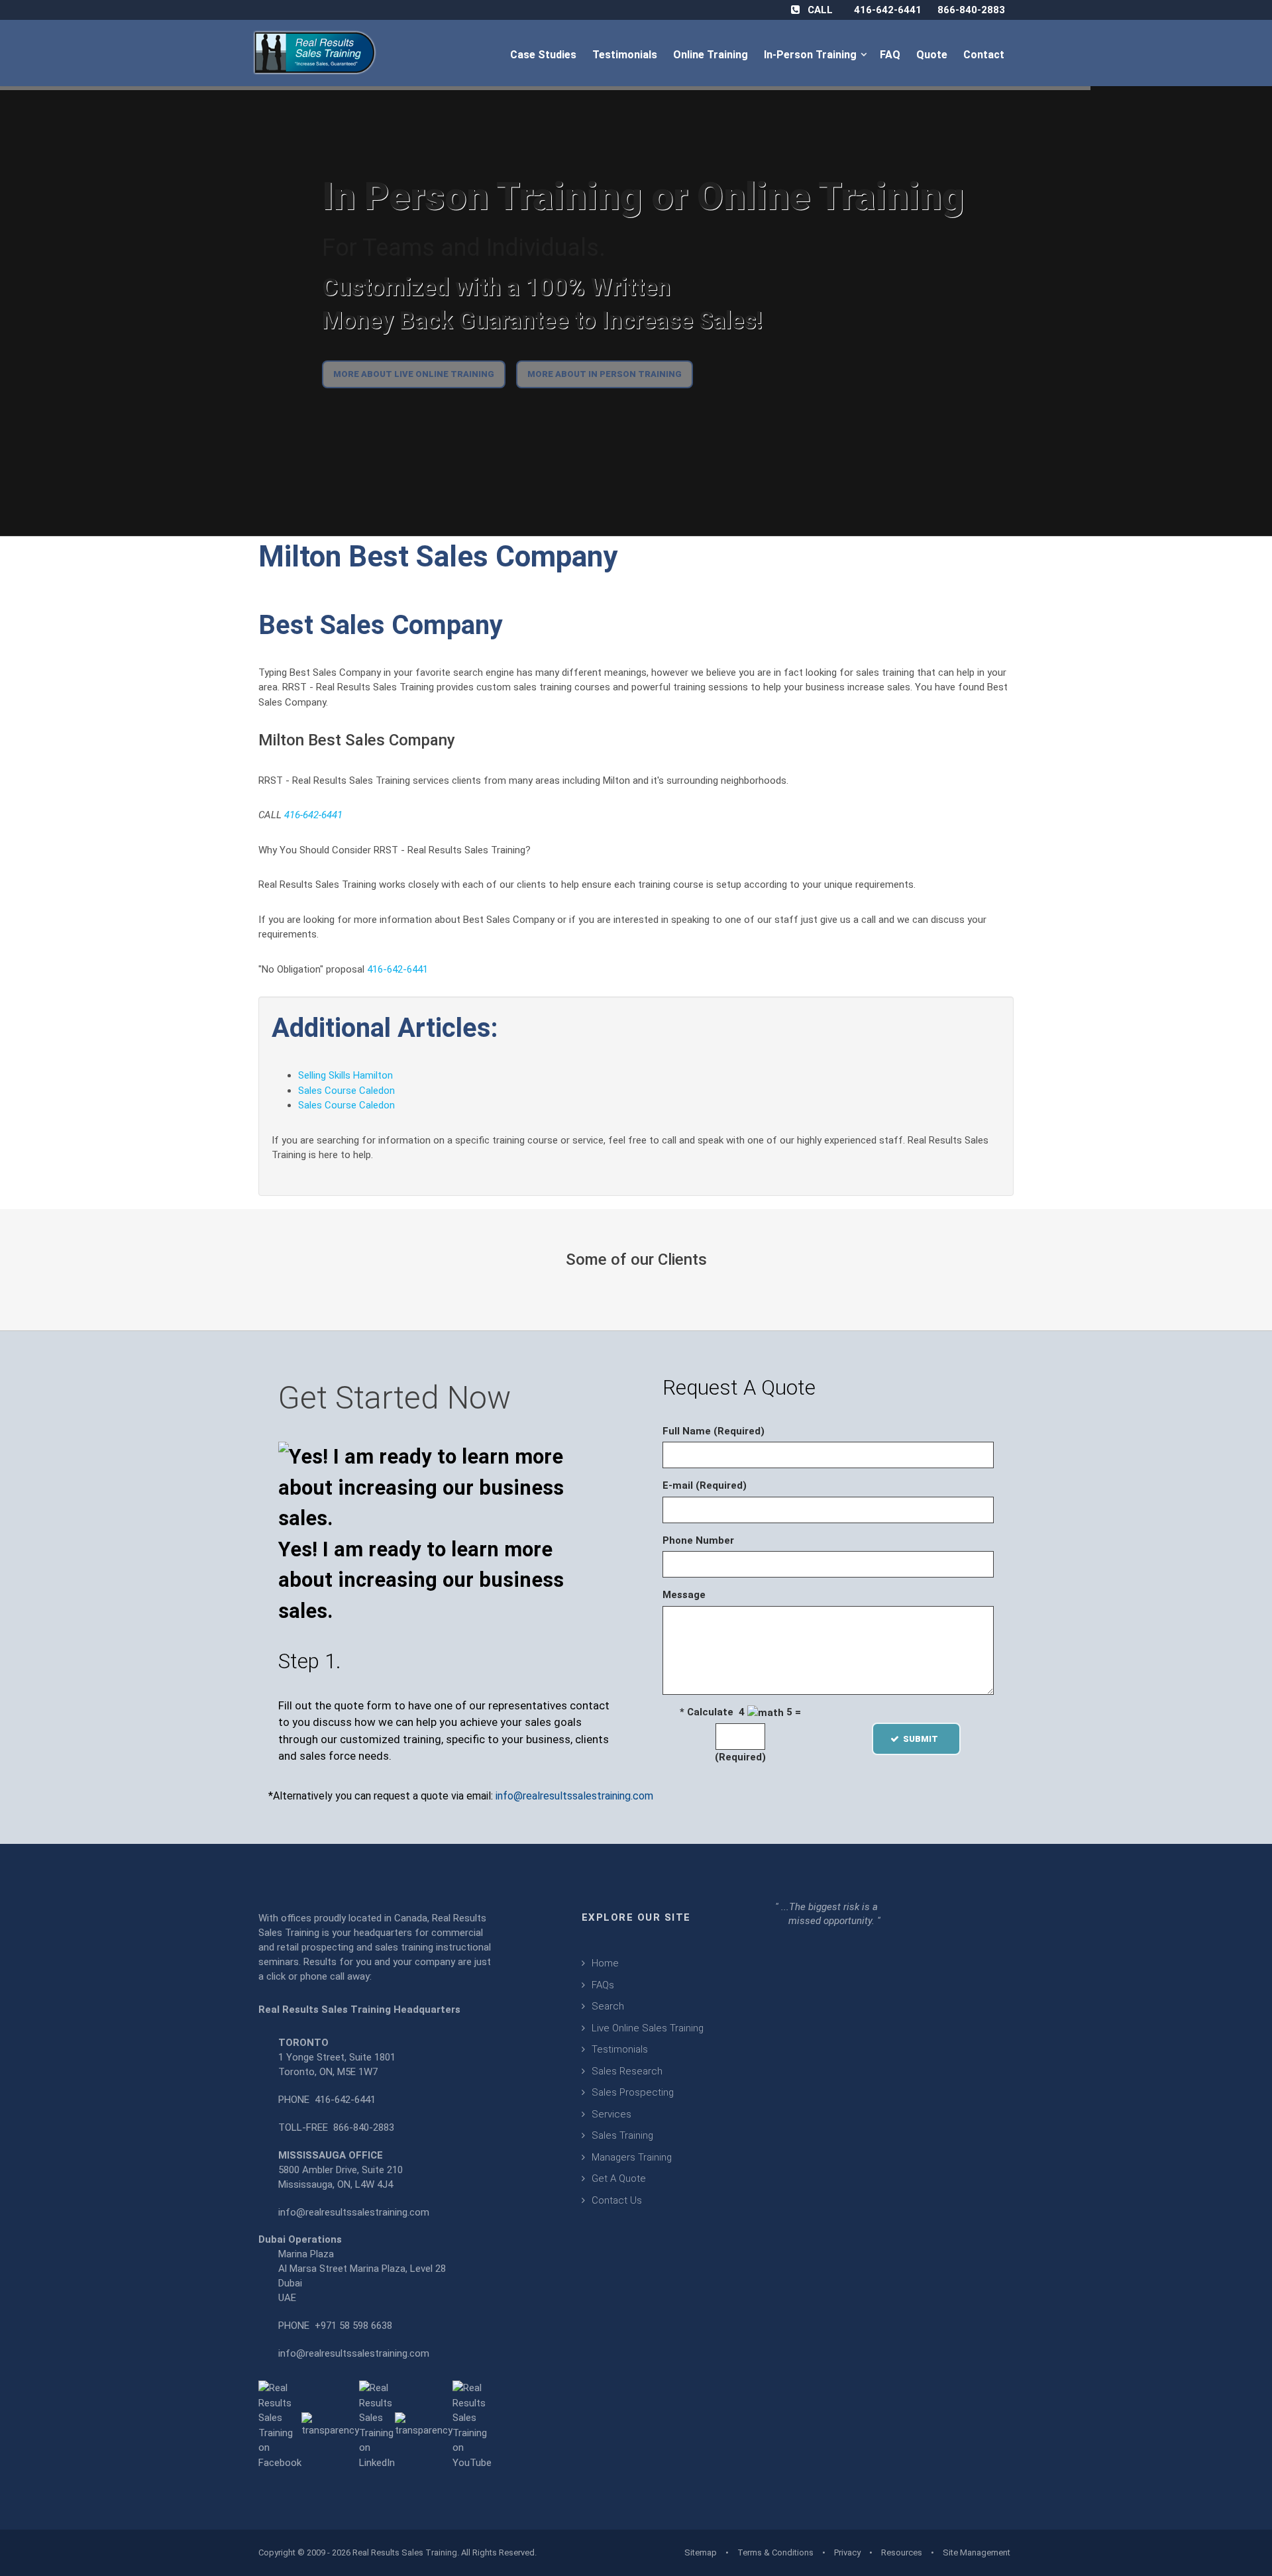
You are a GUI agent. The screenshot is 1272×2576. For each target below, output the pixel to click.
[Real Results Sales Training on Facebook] (280, 2425)
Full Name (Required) (714, 1431)
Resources (902, 2552)
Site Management (977, 2552)
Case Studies (545, 55)
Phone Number (698, 1540)
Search (608, 2006)
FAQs (603, 1985)
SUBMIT (925, 1739)
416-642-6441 (888, 10)
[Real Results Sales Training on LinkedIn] (377, 2425)
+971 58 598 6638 (353, 2326)
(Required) (740, 1757)
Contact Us (617, 2200)
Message (684, 1595)
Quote (933, 55)
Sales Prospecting (633, 2092)
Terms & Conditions (775, 2552)
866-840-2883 (971, 10)
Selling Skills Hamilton (345, 1075)
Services (611, 2114)
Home (605, 1963)
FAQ (891, 55)
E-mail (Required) (705, 1485)
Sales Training (622, 2135)
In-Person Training (813, 55)
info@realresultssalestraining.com (574, 1796)
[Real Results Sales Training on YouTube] (472, 2425)
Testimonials (626, 55)
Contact (985, 55)
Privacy (847, 2552)
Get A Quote (619, 2178)
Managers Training (632, 2157)
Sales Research (627, 2071)
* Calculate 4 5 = (740, 1712)
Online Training (712, 55)
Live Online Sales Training (648, 2028)
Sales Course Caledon (346, 1091)
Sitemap (701, 2552)
